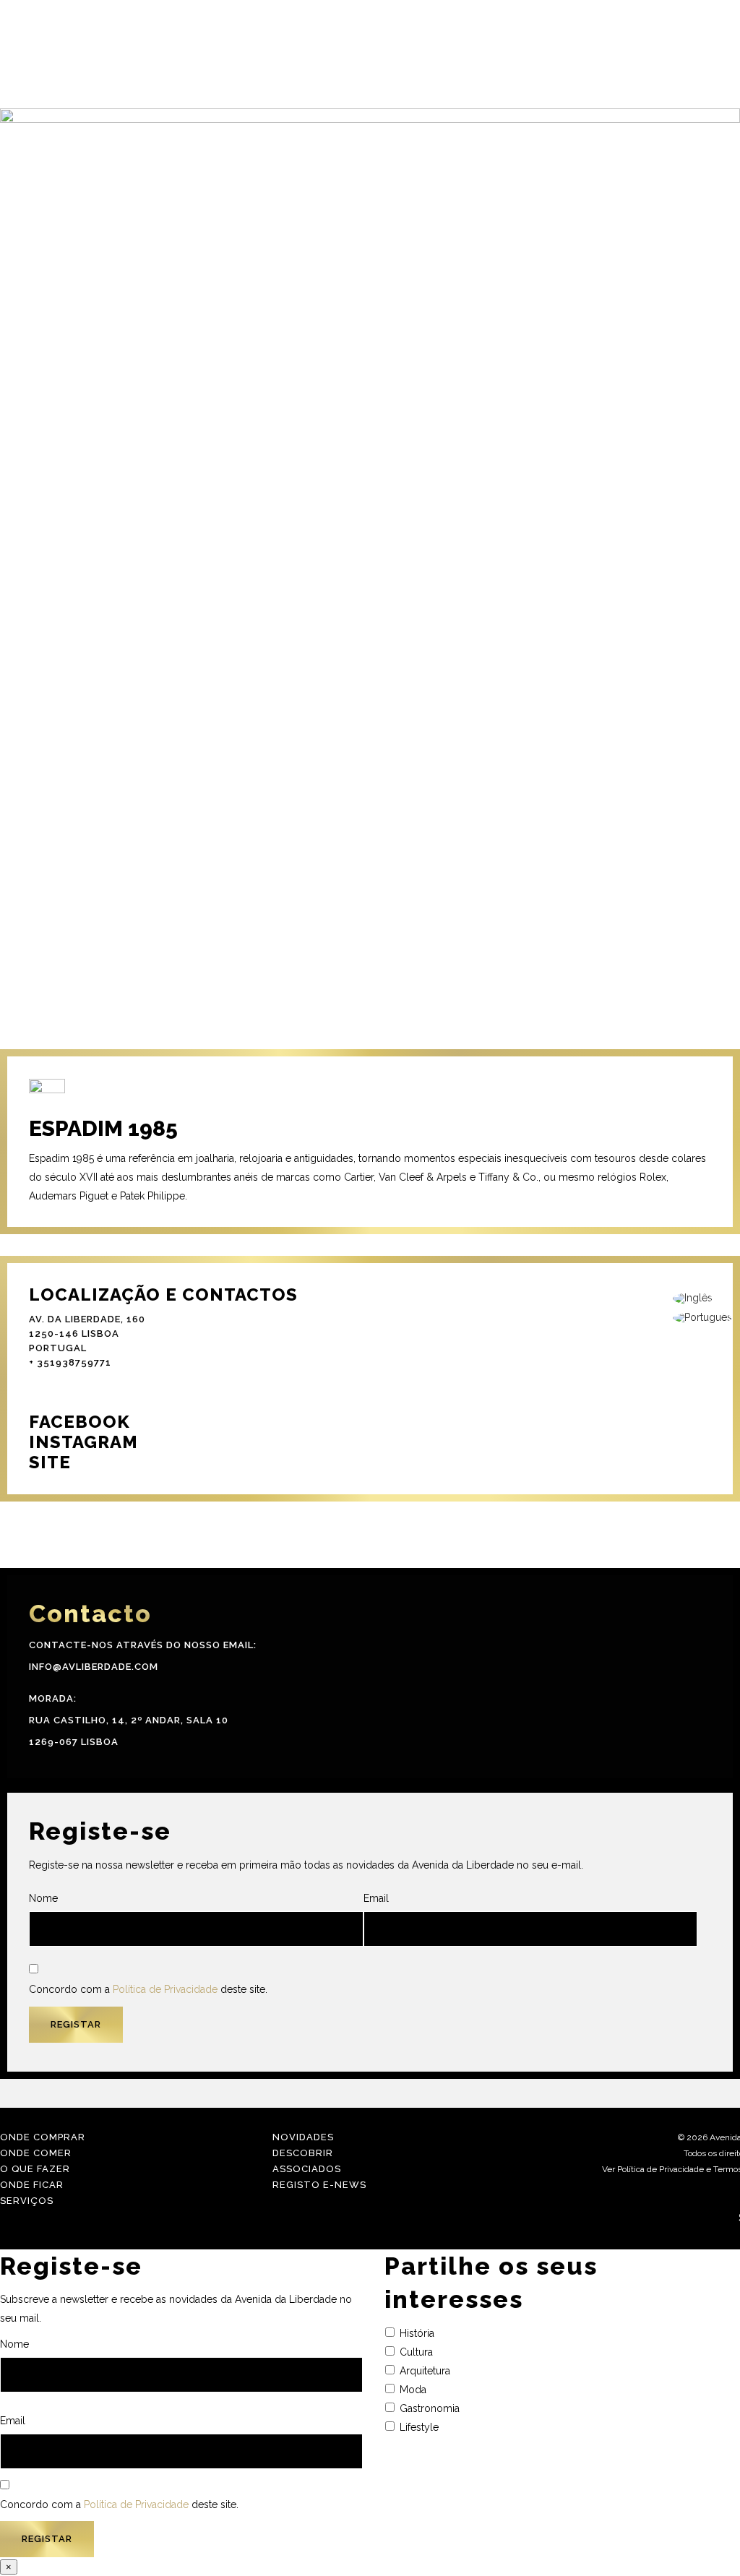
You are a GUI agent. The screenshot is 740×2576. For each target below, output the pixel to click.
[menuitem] (702, 1299)
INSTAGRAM (83, 1442)
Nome (43, 1898)
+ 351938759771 (70, 1362)
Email (376, 1898)
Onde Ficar (32, 2185)
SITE (50, 1462)
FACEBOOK (79, 1422)
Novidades (303, 2137)
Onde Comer (36, 2153)
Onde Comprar (43, 2137)
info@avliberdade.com (94, 1667)
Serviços (27, 2201)
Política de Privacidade (165, 1989)
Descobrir (303, 2153)
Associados (307, 2169)
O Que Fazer (35, 2169)
